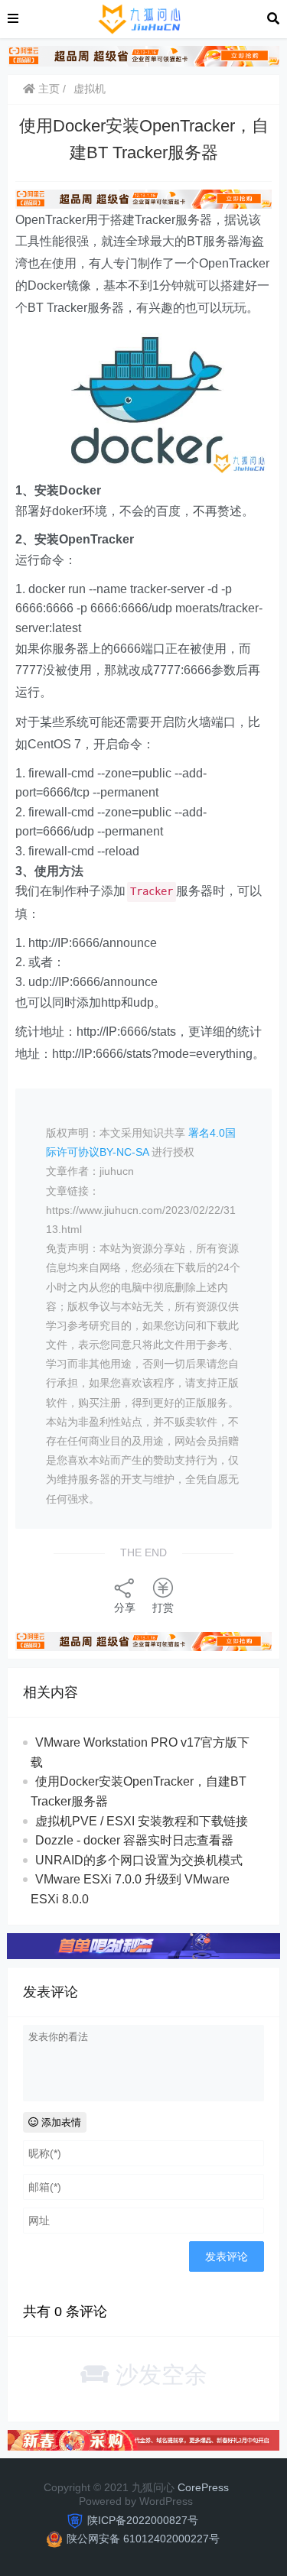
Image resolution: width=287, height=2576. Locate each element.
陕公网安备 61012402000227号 (143, 2539)
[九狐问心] (143, 18)
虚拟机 (90, 89)
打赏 (163, 1608)
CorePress (203, 2487)
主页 (47, 89)
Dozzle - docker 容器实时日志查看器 (134, 1840)
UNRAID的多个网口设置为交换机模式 (139, 1860)
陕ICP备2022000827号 (143, 2520)
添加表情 (60, 2122)
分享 (125, 1608)
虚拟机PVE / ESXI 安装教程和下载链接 (142, 1821)
